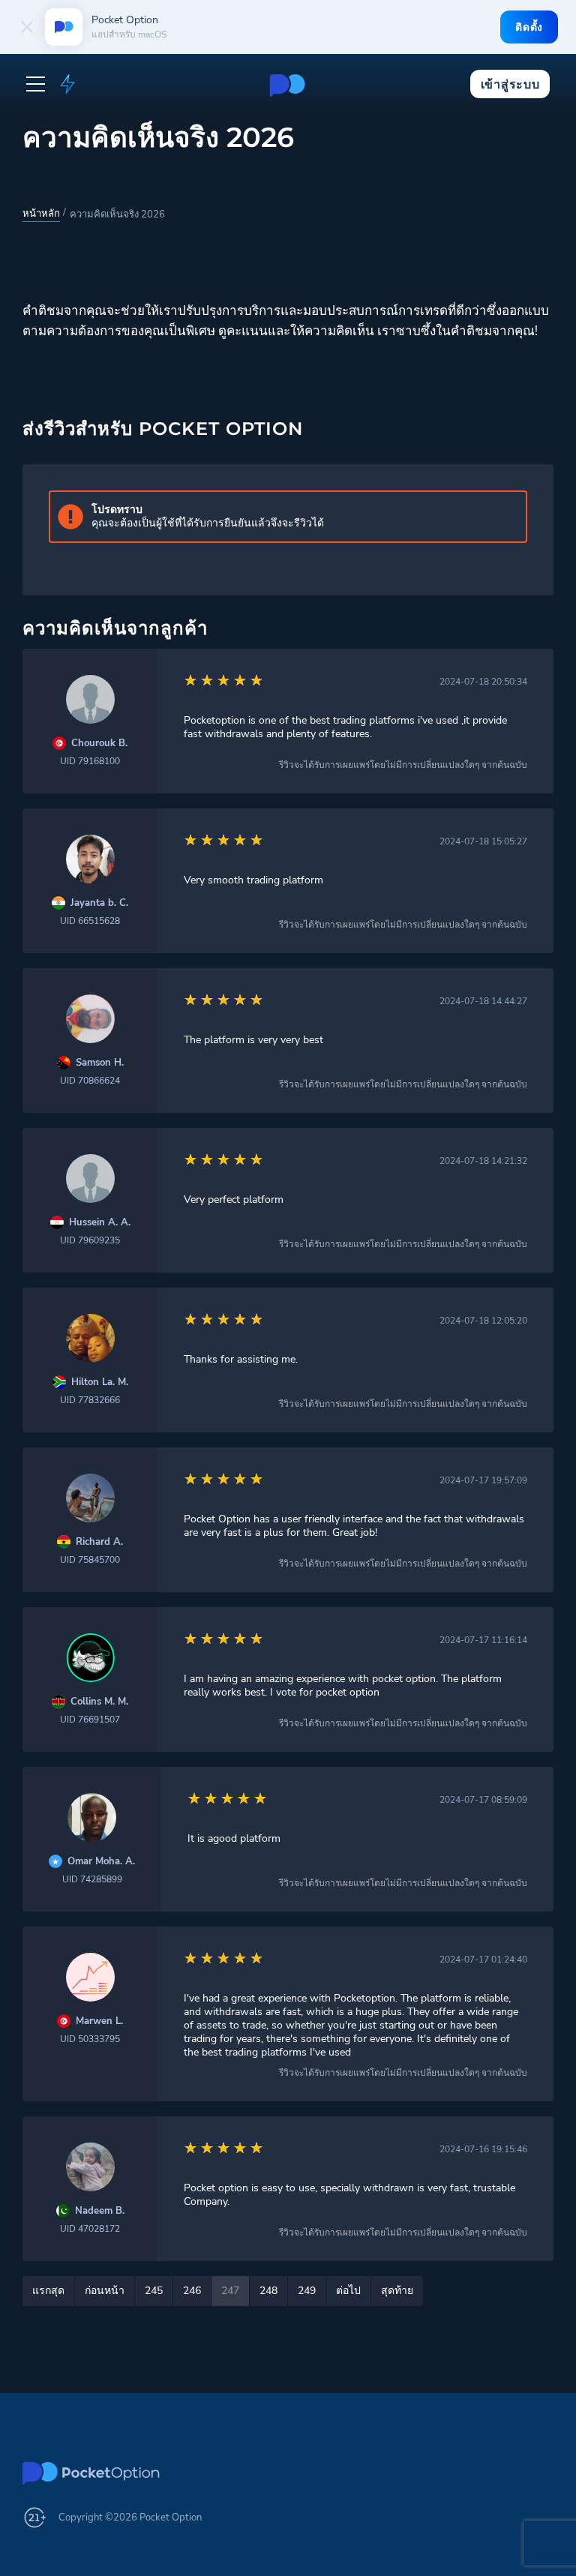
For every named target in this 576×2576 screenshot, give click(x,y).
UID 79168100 (90, 761)
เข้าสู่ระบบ (510, 84)
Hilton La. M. (100, 1382)
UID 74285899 (92, 1879)
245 (154, 2291)
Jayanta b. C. (99, 903)
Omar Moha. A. (101, 1862)
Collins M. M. (99, 1702)
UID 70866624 (90, 1081)
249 (307, 2291)
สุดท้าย (397, 2291)
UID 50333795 (90, 2039)
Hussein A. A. (100, 1223)
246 (192, 2291)
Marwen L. (99, 2021)
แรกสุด (48, 2291)
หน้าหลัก (41, 214)
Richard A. (99, 1542)
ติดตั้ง (529, 27)
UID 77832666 (90, 1400)
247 (230, 2291)
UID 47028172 (90, 2229)
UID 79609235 (90, 1240)
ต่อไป (348, 2291)
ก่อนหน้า (105, 2291)
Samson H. (100, 1063)
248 (268, 2291)
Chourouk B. (99, 744)
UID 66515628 (90, 921)
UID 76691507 (90, 1720)
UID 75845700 (90, 1560)
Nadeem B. (100, 2211)
